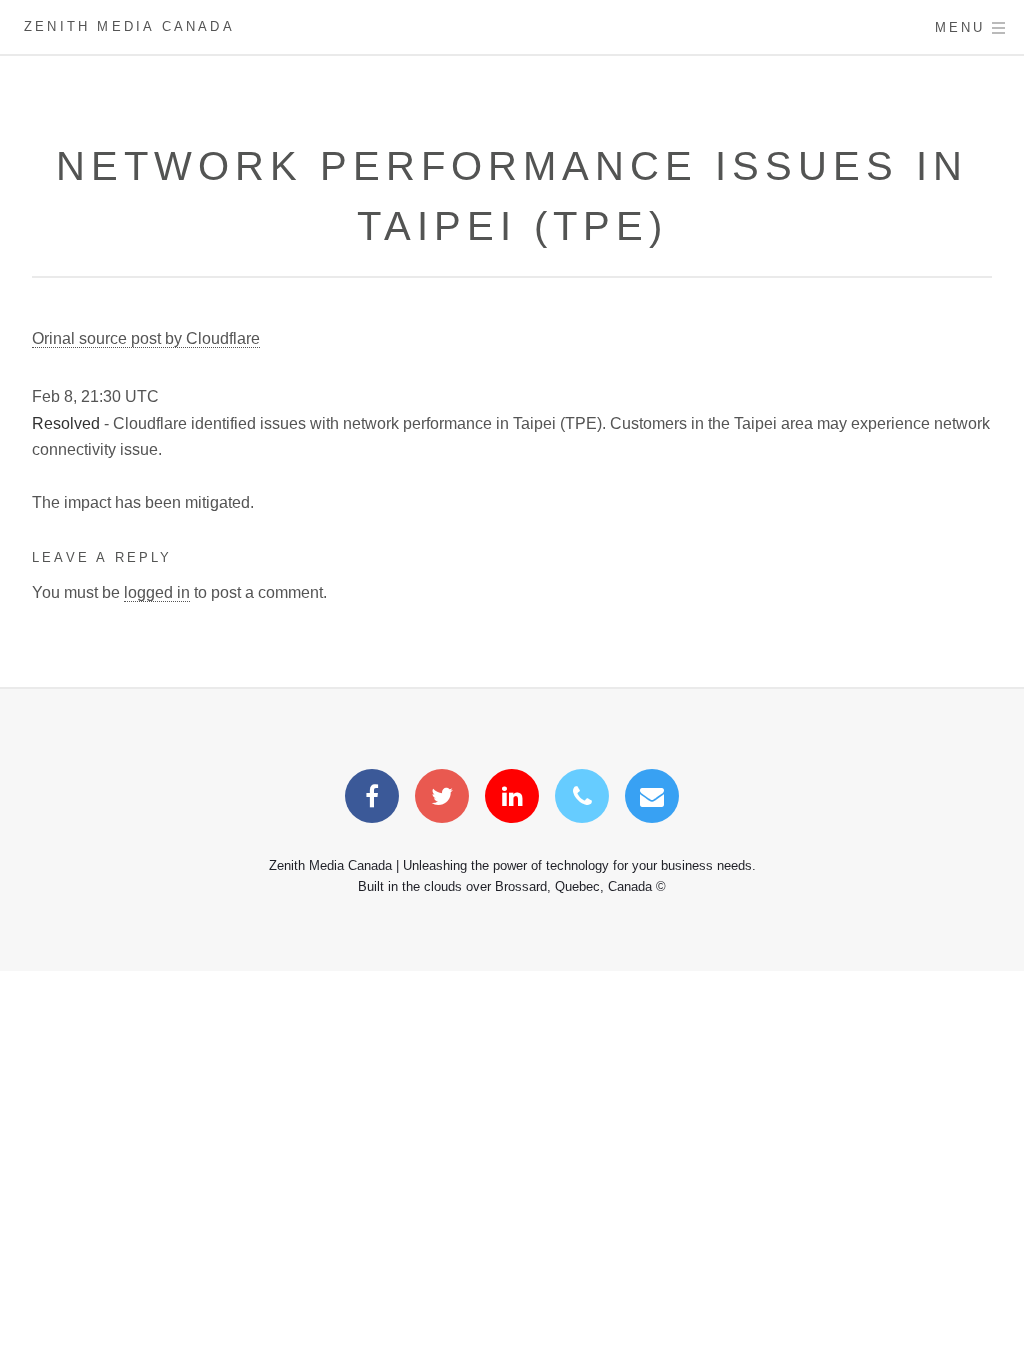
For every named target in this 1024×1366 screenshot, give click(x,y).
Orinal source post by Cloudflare (146, 338)
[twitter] (442, 799)
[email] (652, 799)
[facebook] (372, 799)
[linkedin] (512, 799)
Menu (960, 27)
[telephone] (582, 799)
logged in (157, 592)
